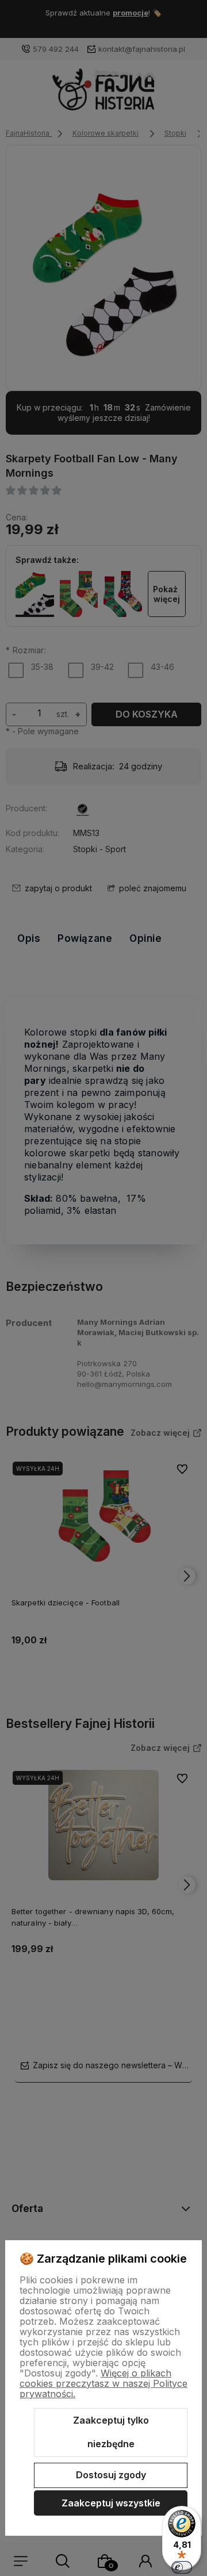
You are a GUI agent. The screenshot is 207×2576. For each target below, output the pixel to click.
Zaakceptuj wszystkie (111, 2503)
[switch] (182, 2567)
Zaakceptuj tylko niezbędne (111, 2432)
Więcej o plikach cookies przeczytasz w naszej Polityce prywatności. (103, 2383)
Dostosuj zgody (111, 2475)
